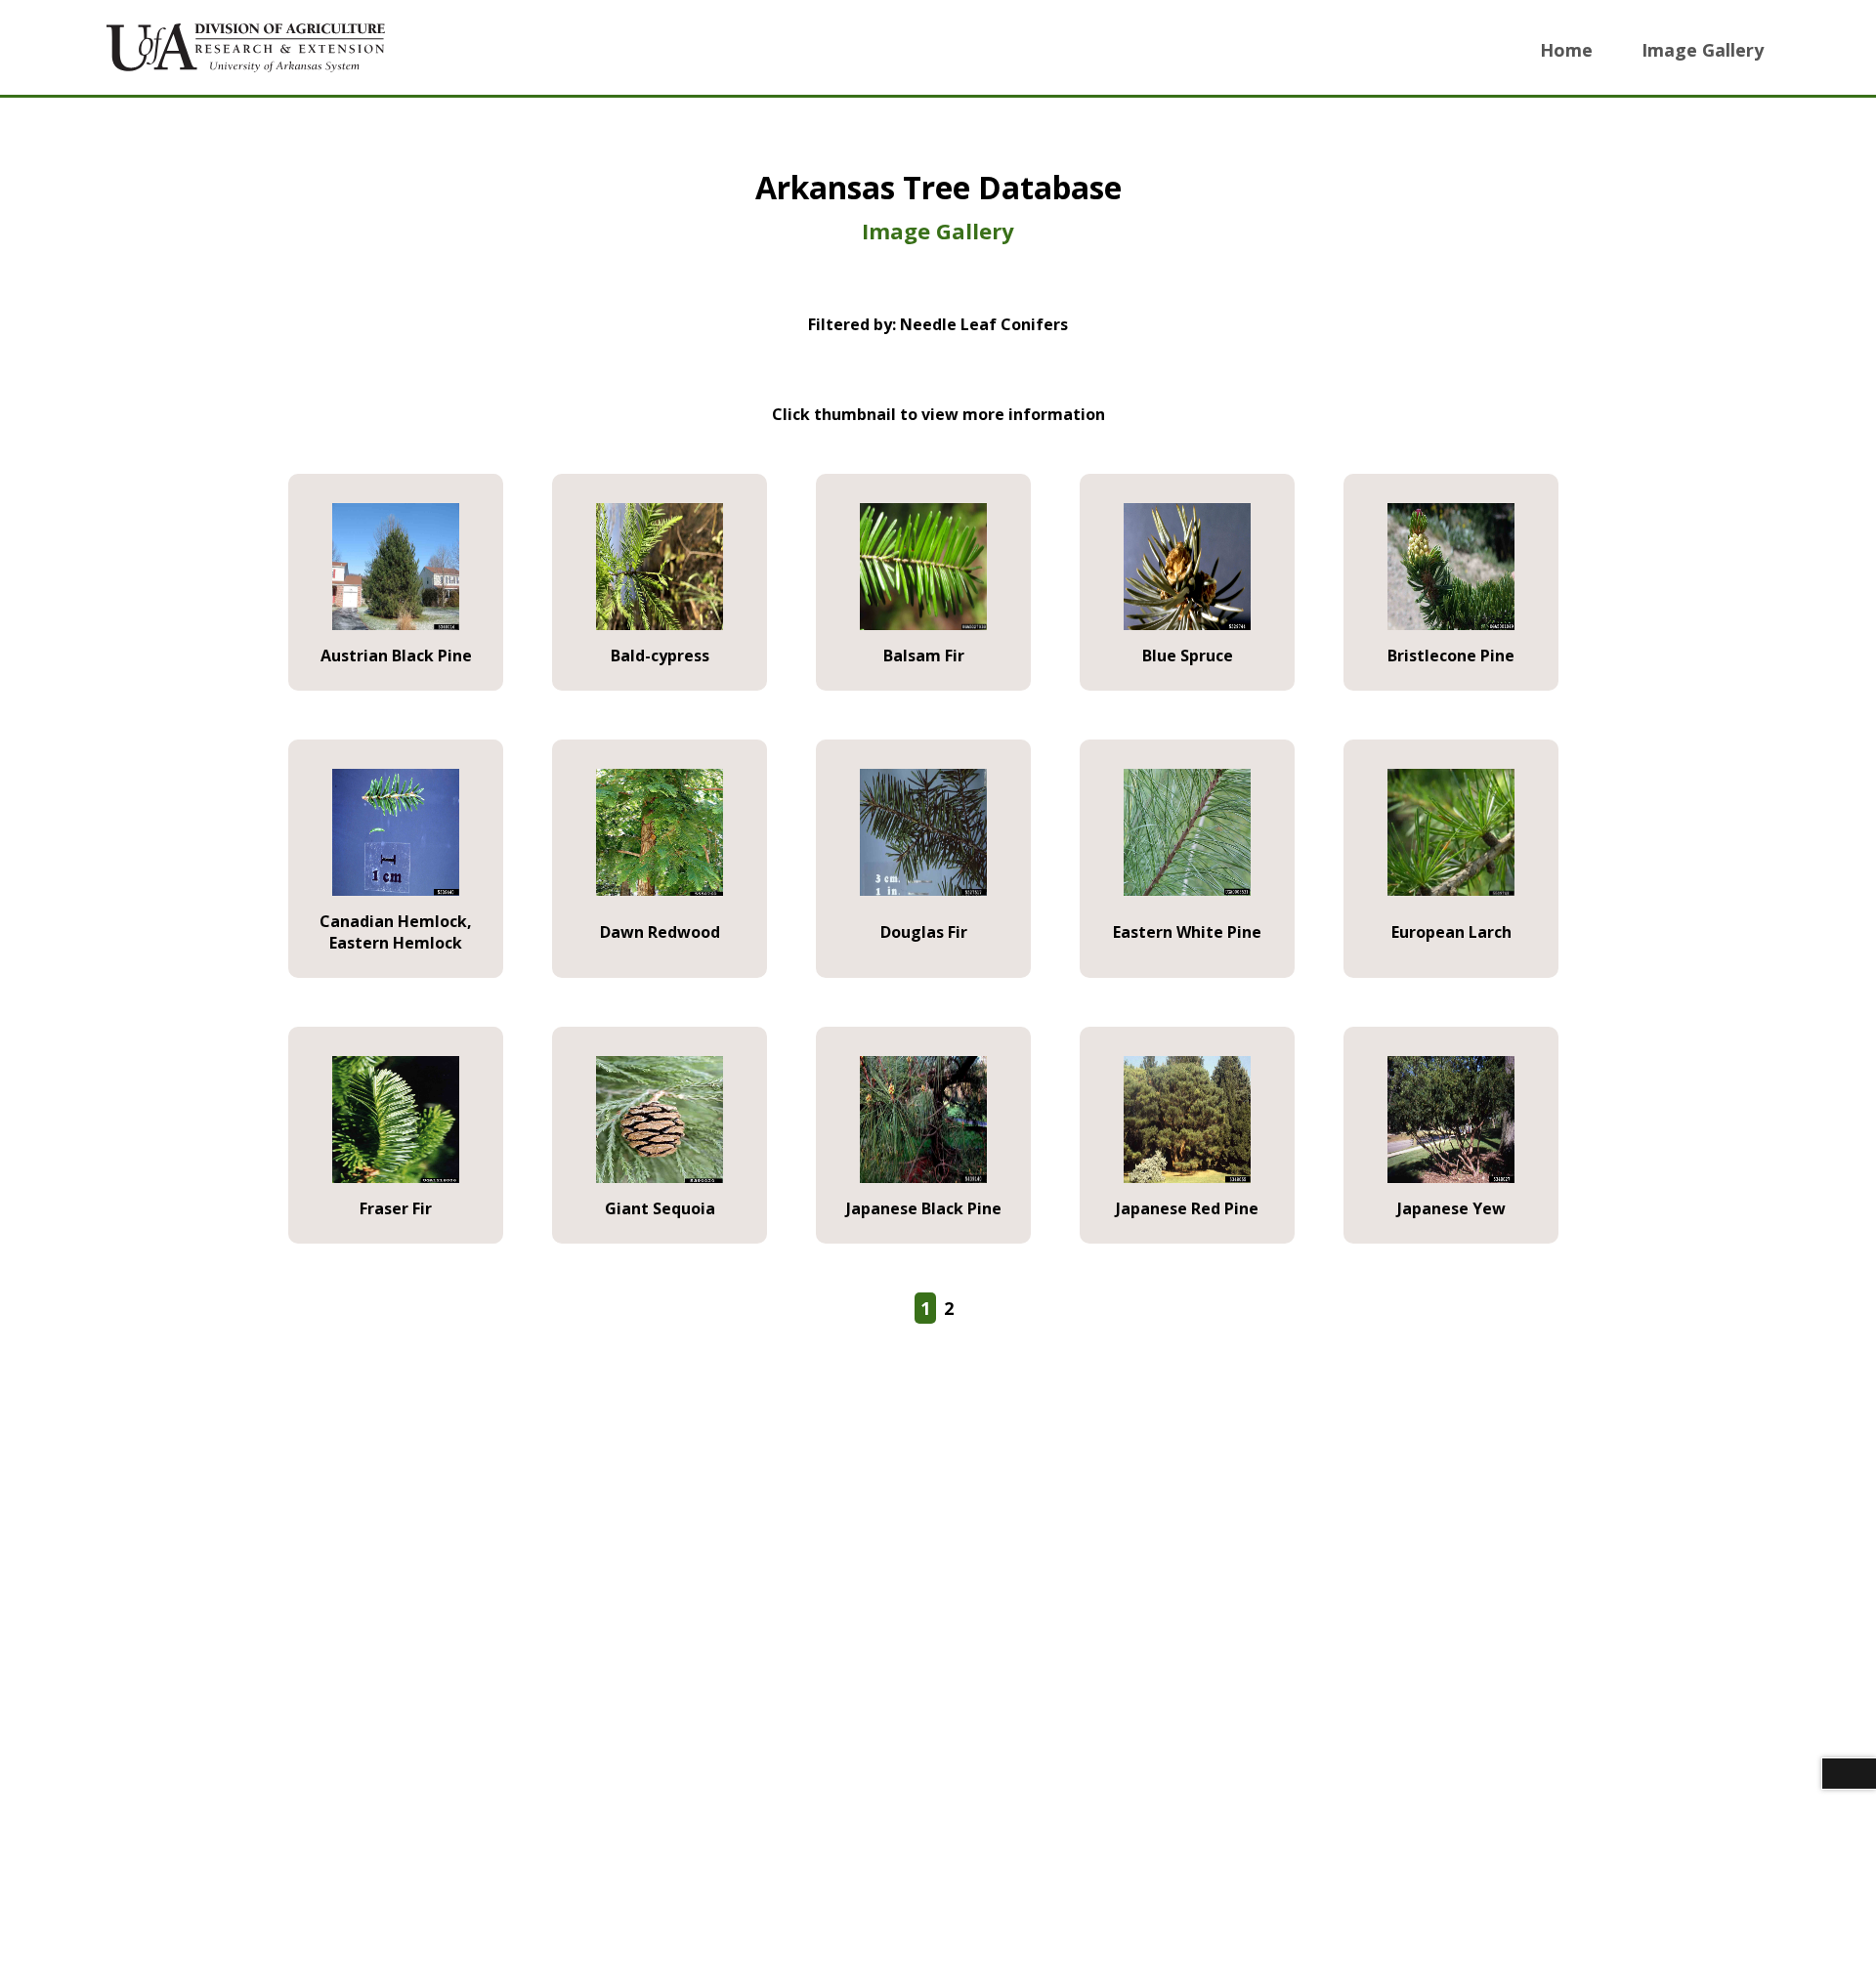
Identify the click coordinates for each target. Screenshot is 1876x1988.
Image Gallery (1703, 50)
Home (1566, 50)
